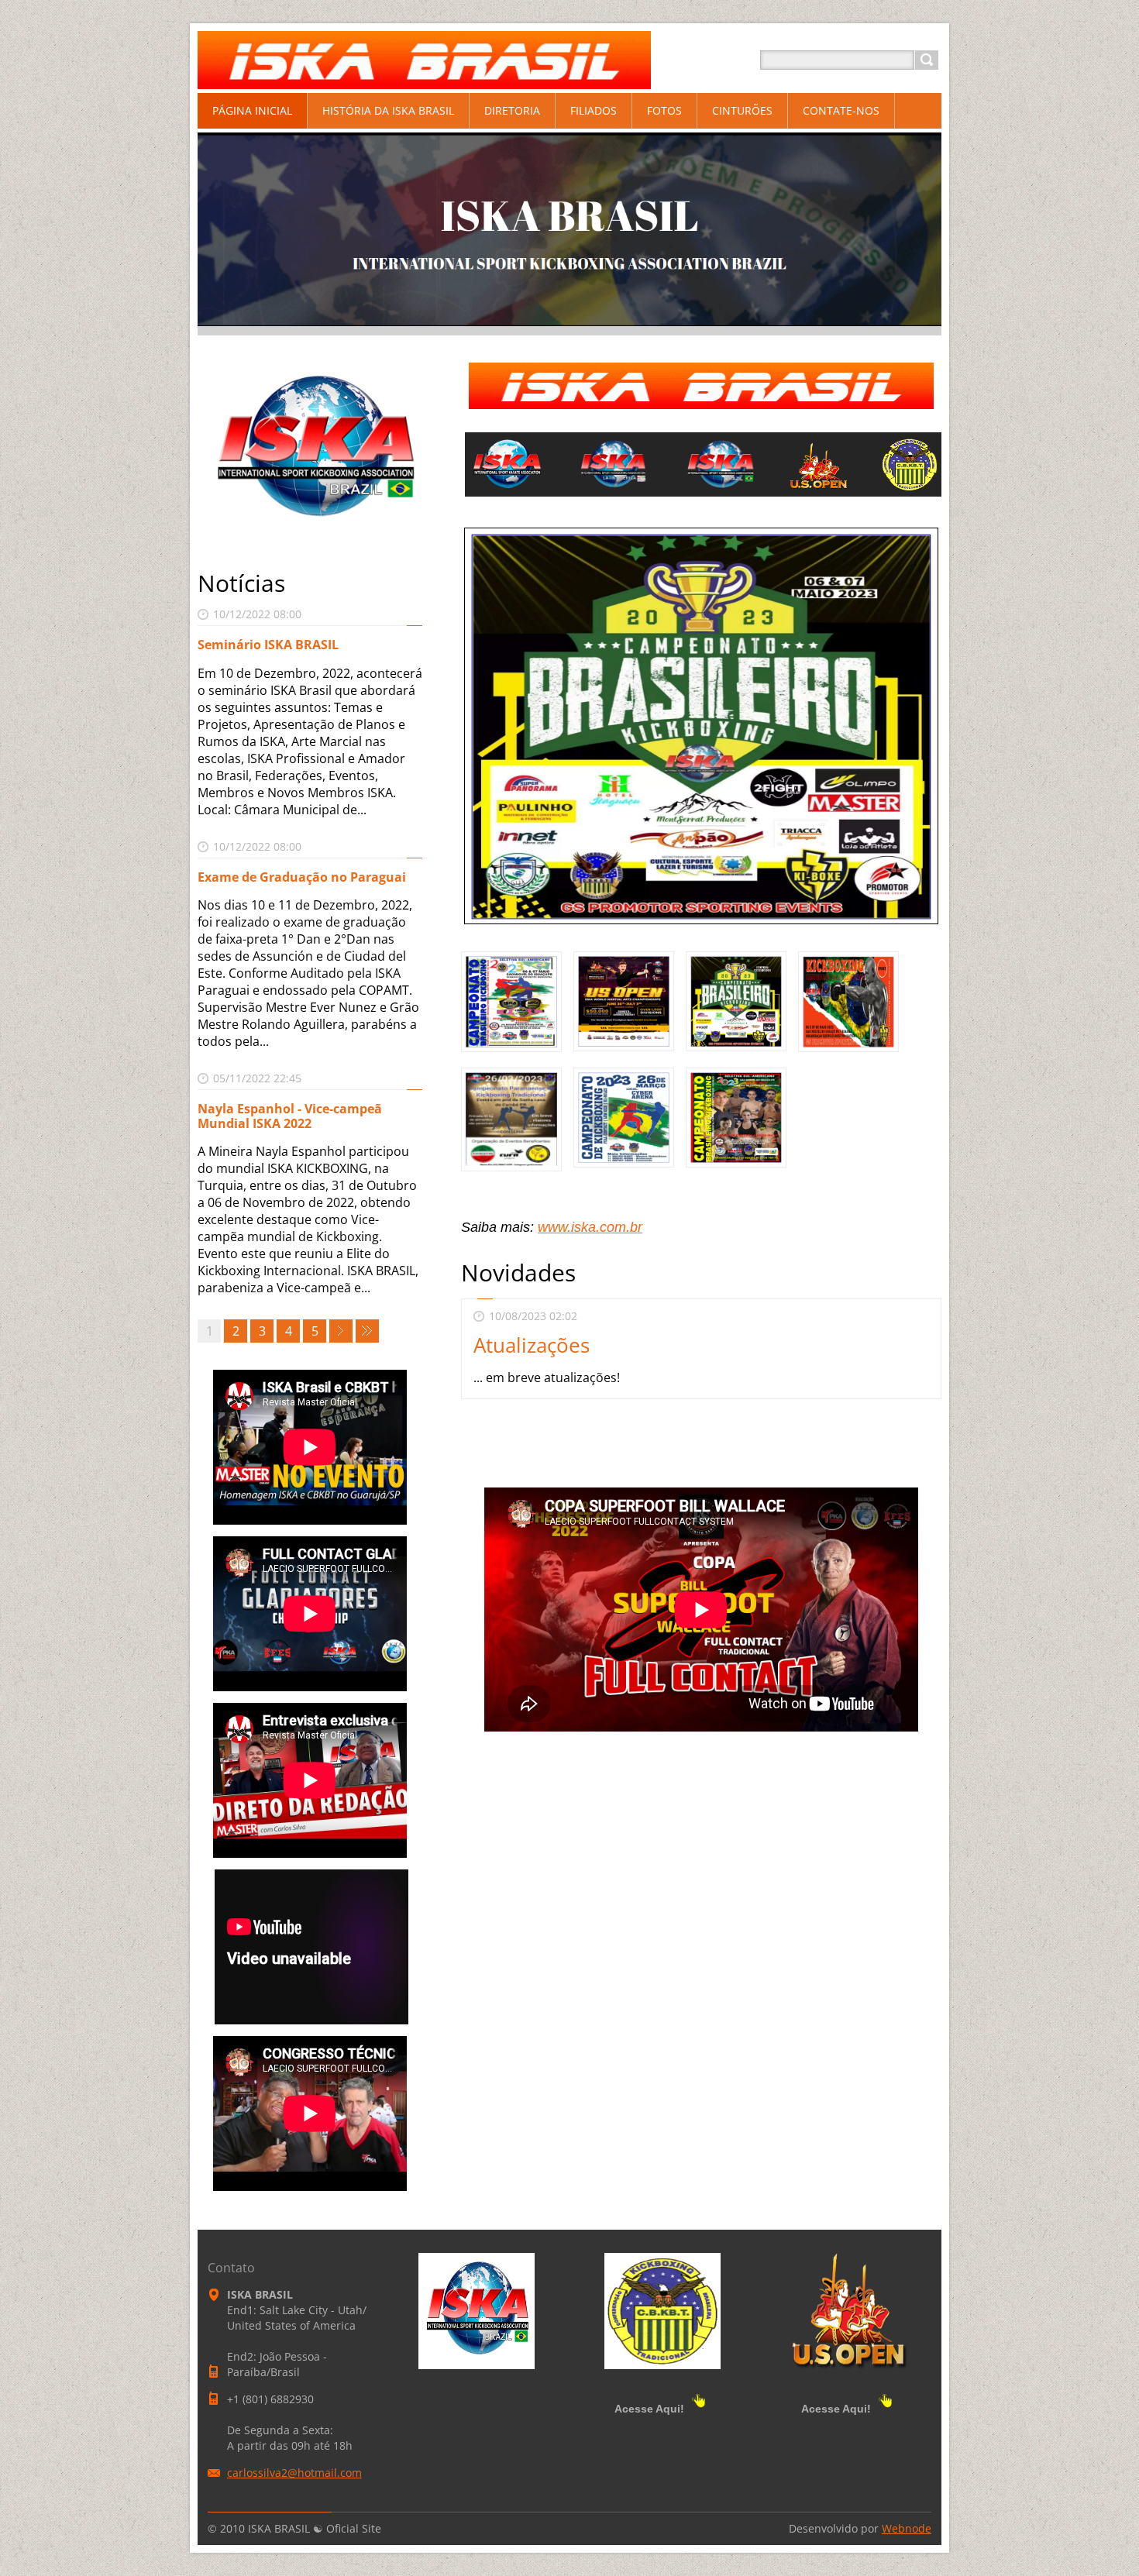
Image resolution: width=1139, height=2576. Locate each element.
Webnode (907, 2528)
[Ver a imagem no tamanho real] (511, 1002)
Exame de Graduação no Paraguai (302, 877)
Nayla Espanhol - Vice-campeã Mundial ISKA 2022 (290, 1116)
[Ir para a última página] (367, 1331)
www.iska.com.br (590, 1227)
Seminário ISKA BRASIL (268, 645)
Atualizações (532, 1345)
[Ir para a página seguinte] (341, 1331)
